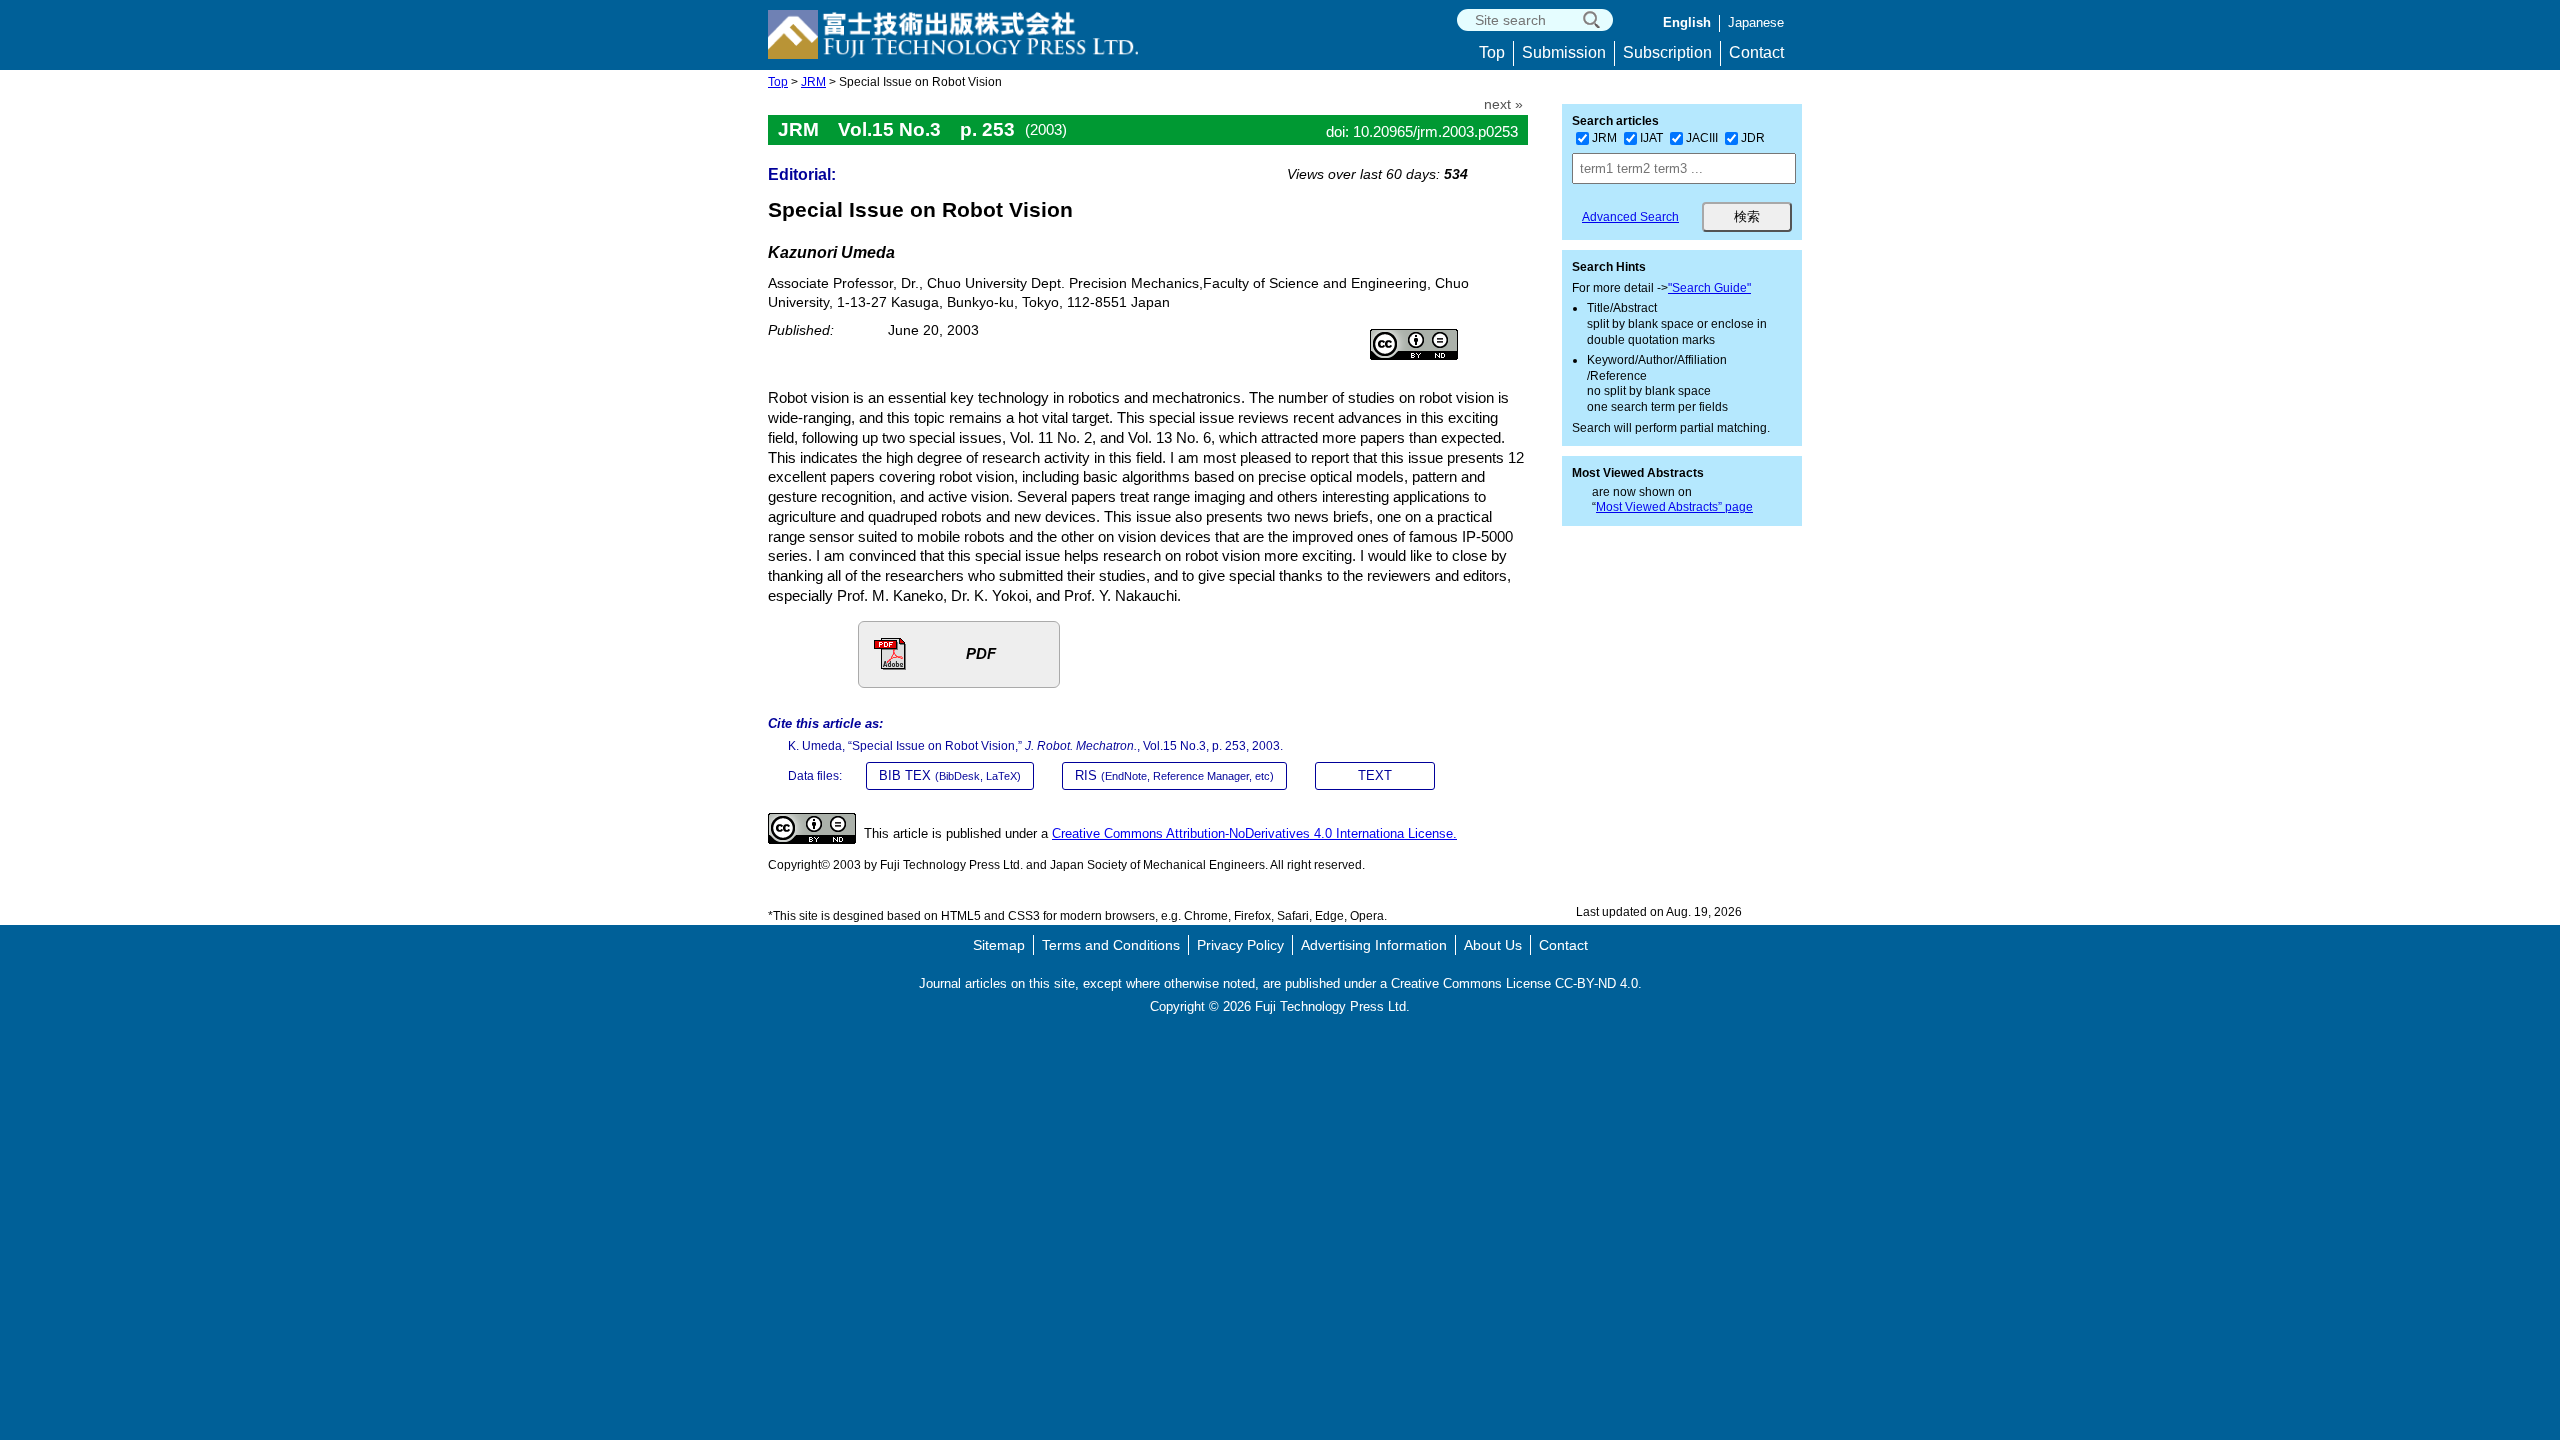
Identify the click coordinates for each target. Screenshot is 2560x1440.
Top (1492, 52)
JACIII (1702, 138)
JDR (1753, 138)
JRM (813, 82)
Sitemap (999, 945)
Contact (1756, 52)
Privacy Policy (1240, 945)
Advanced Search (1630, 217)
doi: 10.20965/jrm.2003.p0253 (1422, 131)
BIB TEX (950, 775)
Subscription (1667, 52)
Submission (1564, 52)
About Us (1493, 945)
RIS (1174, 775)
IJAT (1651, 138)
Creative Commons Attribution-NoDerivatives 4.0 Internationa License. (1254, 833)
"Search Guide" (1709, 288)
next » (1503, 104)
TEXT (1375, 775)
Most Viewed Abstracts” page (1674, 507)
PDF (981, 653)
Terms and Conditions (1111, 945)
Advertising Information (1374, 945)
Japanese (1756, 22)
